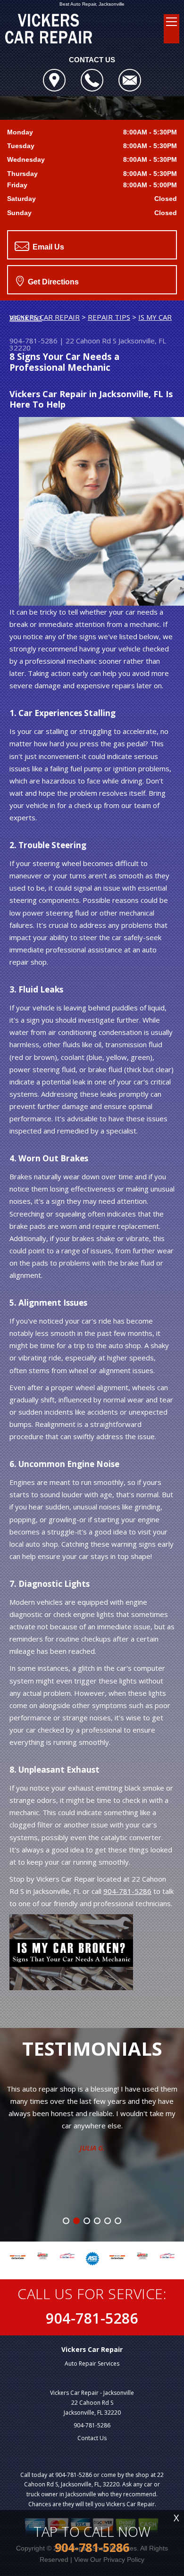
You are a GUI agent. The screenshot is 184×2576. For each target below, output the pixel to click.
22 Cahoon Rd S (91, 341)
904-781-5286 (33, 341)
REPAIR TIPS (109, 317)
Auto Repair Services (92, 2363)
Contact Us (92, 2438)
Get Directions (52, 282)
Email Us (47, 247)
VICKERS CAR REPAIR (45, 317)
